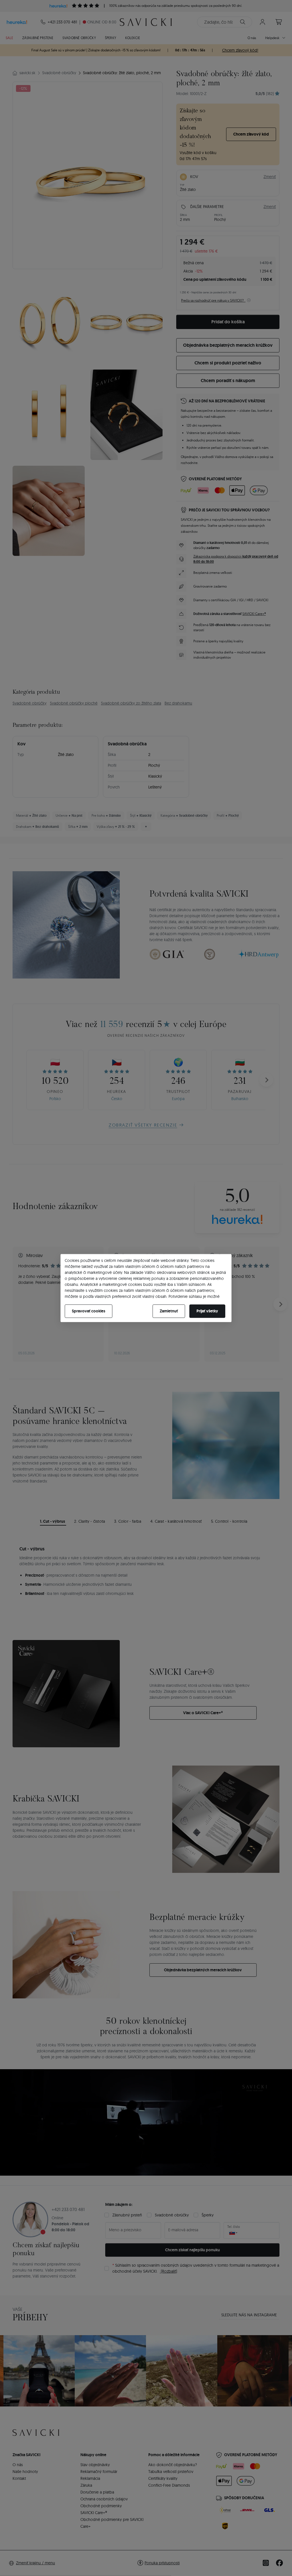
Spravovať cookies (89, 1311)
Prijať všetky (207, 1311)
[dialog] (146, 1288)
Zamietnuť (169, 1311)
